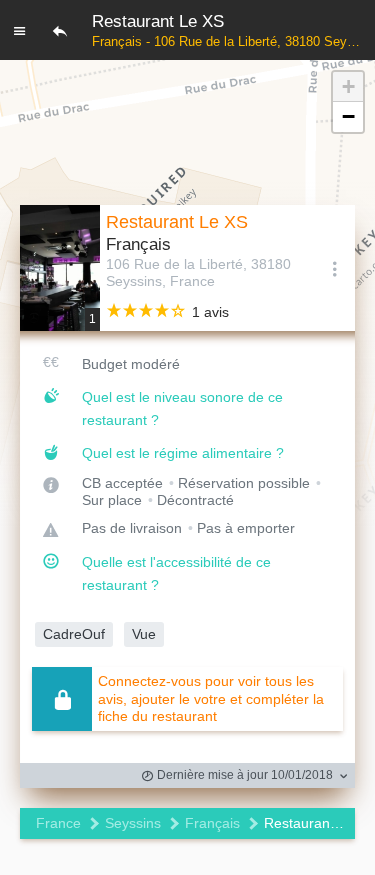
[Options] (335, 268)
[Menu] (20, 30)
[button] (348, 87)
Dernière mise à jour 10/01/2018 (243, 775)
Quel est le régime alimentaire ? (183, 453)
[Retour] (60, 30)
